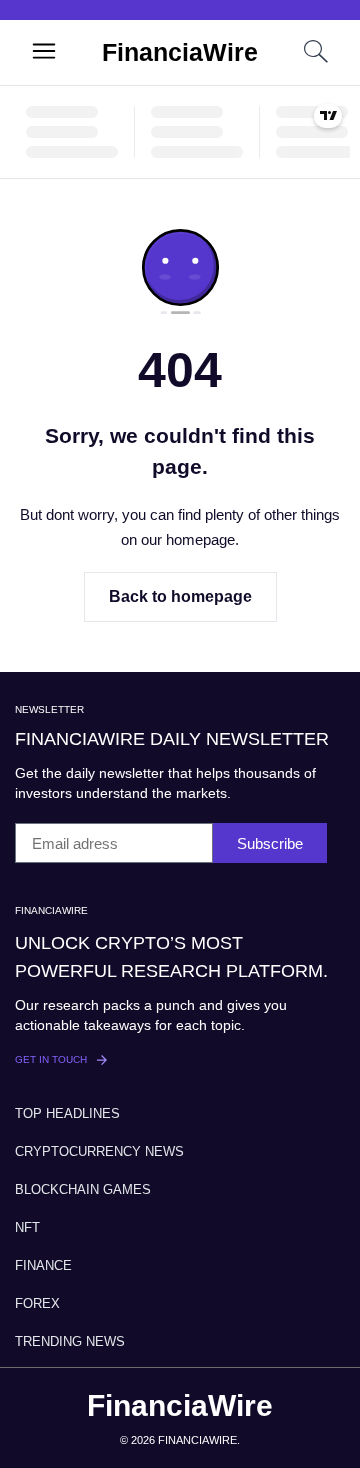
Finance (43, 1265)
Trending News (70, 1341)
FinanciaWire (180, 52)
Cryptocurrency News (99, 1151)
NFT (27, 1227)
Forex (37, 1303)
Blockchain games (83, 1189)
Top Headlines (67, 1113)
